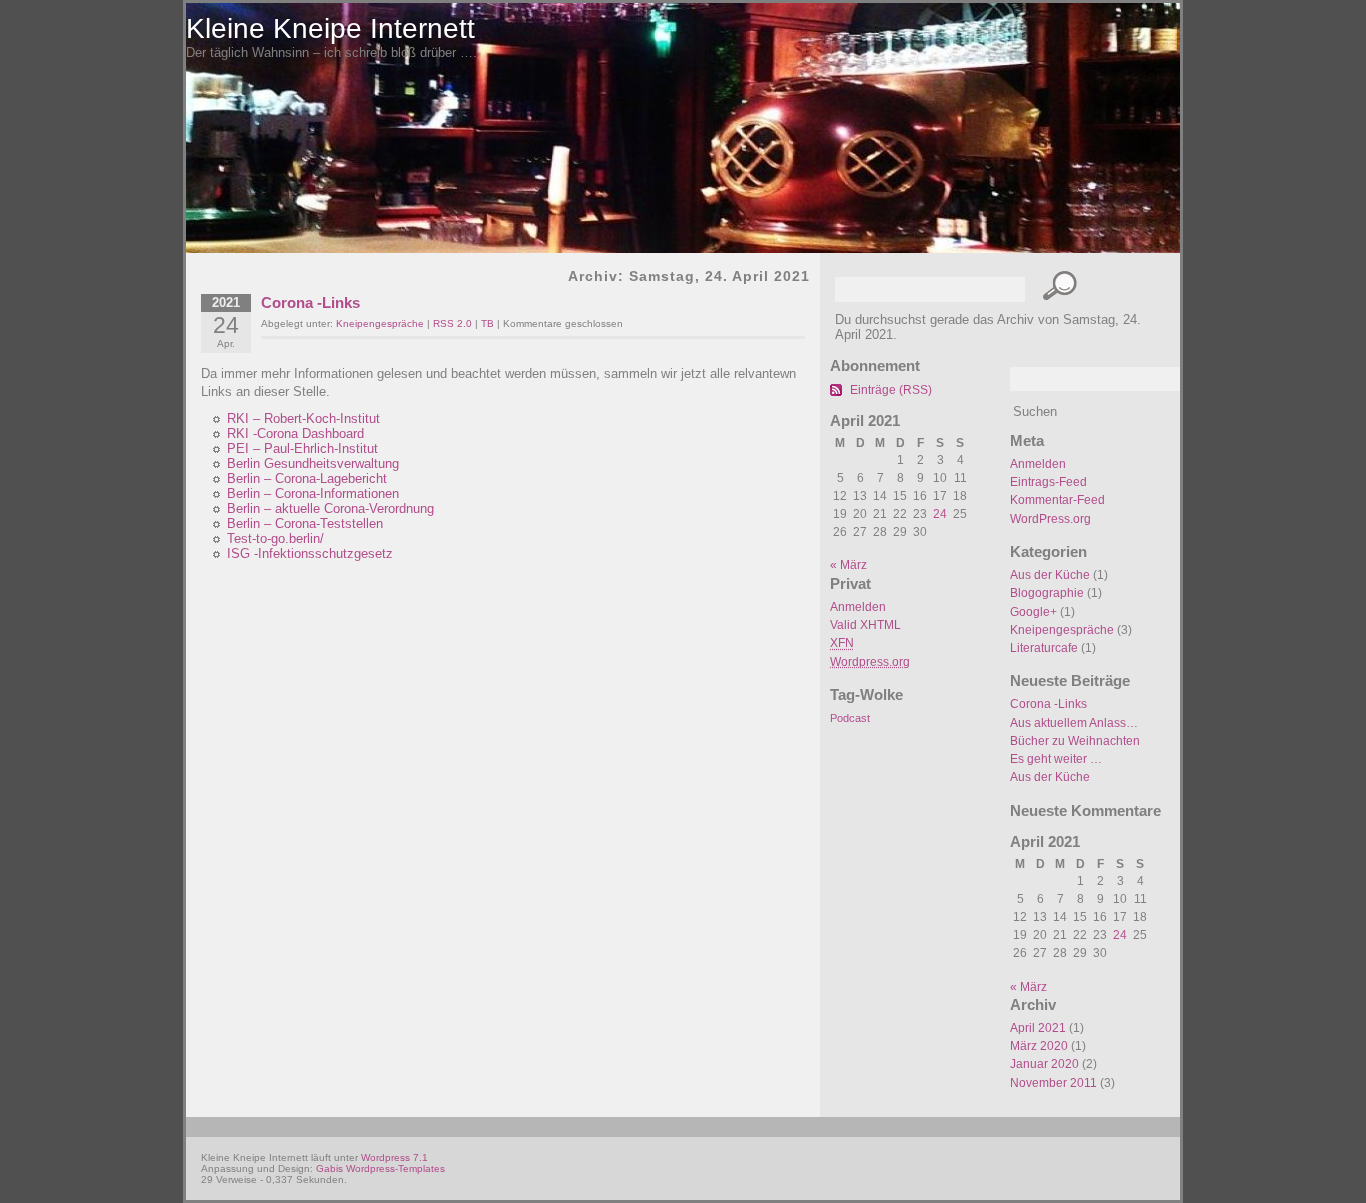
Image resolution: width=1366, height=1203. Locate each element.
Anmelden (1038, 464)
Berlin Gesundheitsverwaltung (313, 463)
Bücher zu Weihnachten (1075, 741)
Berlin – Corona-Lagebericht (307, 478)
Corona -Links (1048, 704)
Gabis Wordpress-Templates (380, 1168)
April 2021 (1038, 1028)
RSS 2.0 (452, 323)
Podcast (850, 718)
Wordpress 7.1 (394, 1157)
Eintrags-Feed (1048, 482)
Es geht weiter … (1056, 759)
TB (487, 323)
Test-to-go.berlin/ (275, 538)
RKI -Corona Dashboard (295, 433)
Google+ (1033, 612)
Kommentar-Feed (1057, 500)
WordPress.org (1050, 519)
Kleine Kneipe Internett (330, 28)
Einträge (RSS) (891, 390)
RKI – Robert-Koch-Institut (303, 418)
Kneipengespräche (1062, 630)
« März (1028, 987)
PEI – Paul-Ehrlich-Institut (302, 448)
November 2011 (1053, 1083)
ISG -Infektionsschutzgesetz (310, 553)
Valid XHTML (865, 625)
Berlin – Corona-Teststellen (305, 523)
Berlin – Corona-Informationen (313, 493)
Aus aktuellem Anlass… (1074, 723)
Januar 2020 (1044, 1064)
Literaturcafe (1044, 648)
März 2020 (1039, 1046)
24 (1120, 935)
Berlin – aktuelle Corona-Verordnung (330, 508)
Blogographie (1047, 593)
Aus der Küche (1050, 575)
